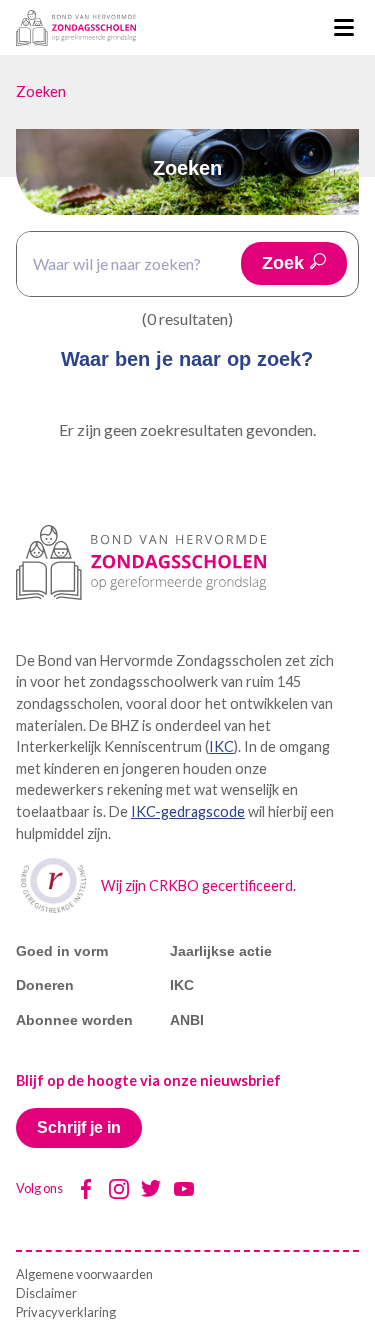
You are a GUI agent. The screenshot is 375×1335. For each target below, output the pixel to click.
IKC (221, 746)
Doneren (45, 985)
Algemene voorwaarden (84, 1274)
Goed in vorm (62, 951)
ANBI (187, 1020)
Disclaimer (46, 1293)
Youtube (184, 1189)
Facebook (86, 1189)
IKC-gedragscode (188, 811)
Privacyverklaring (66, 1312)
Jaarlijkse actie (221, 951)
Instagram (119, 1189)
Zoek (283, 263)
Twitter (151, 1189)
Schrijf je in (79, 1127)
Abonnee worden (74, 1020)
